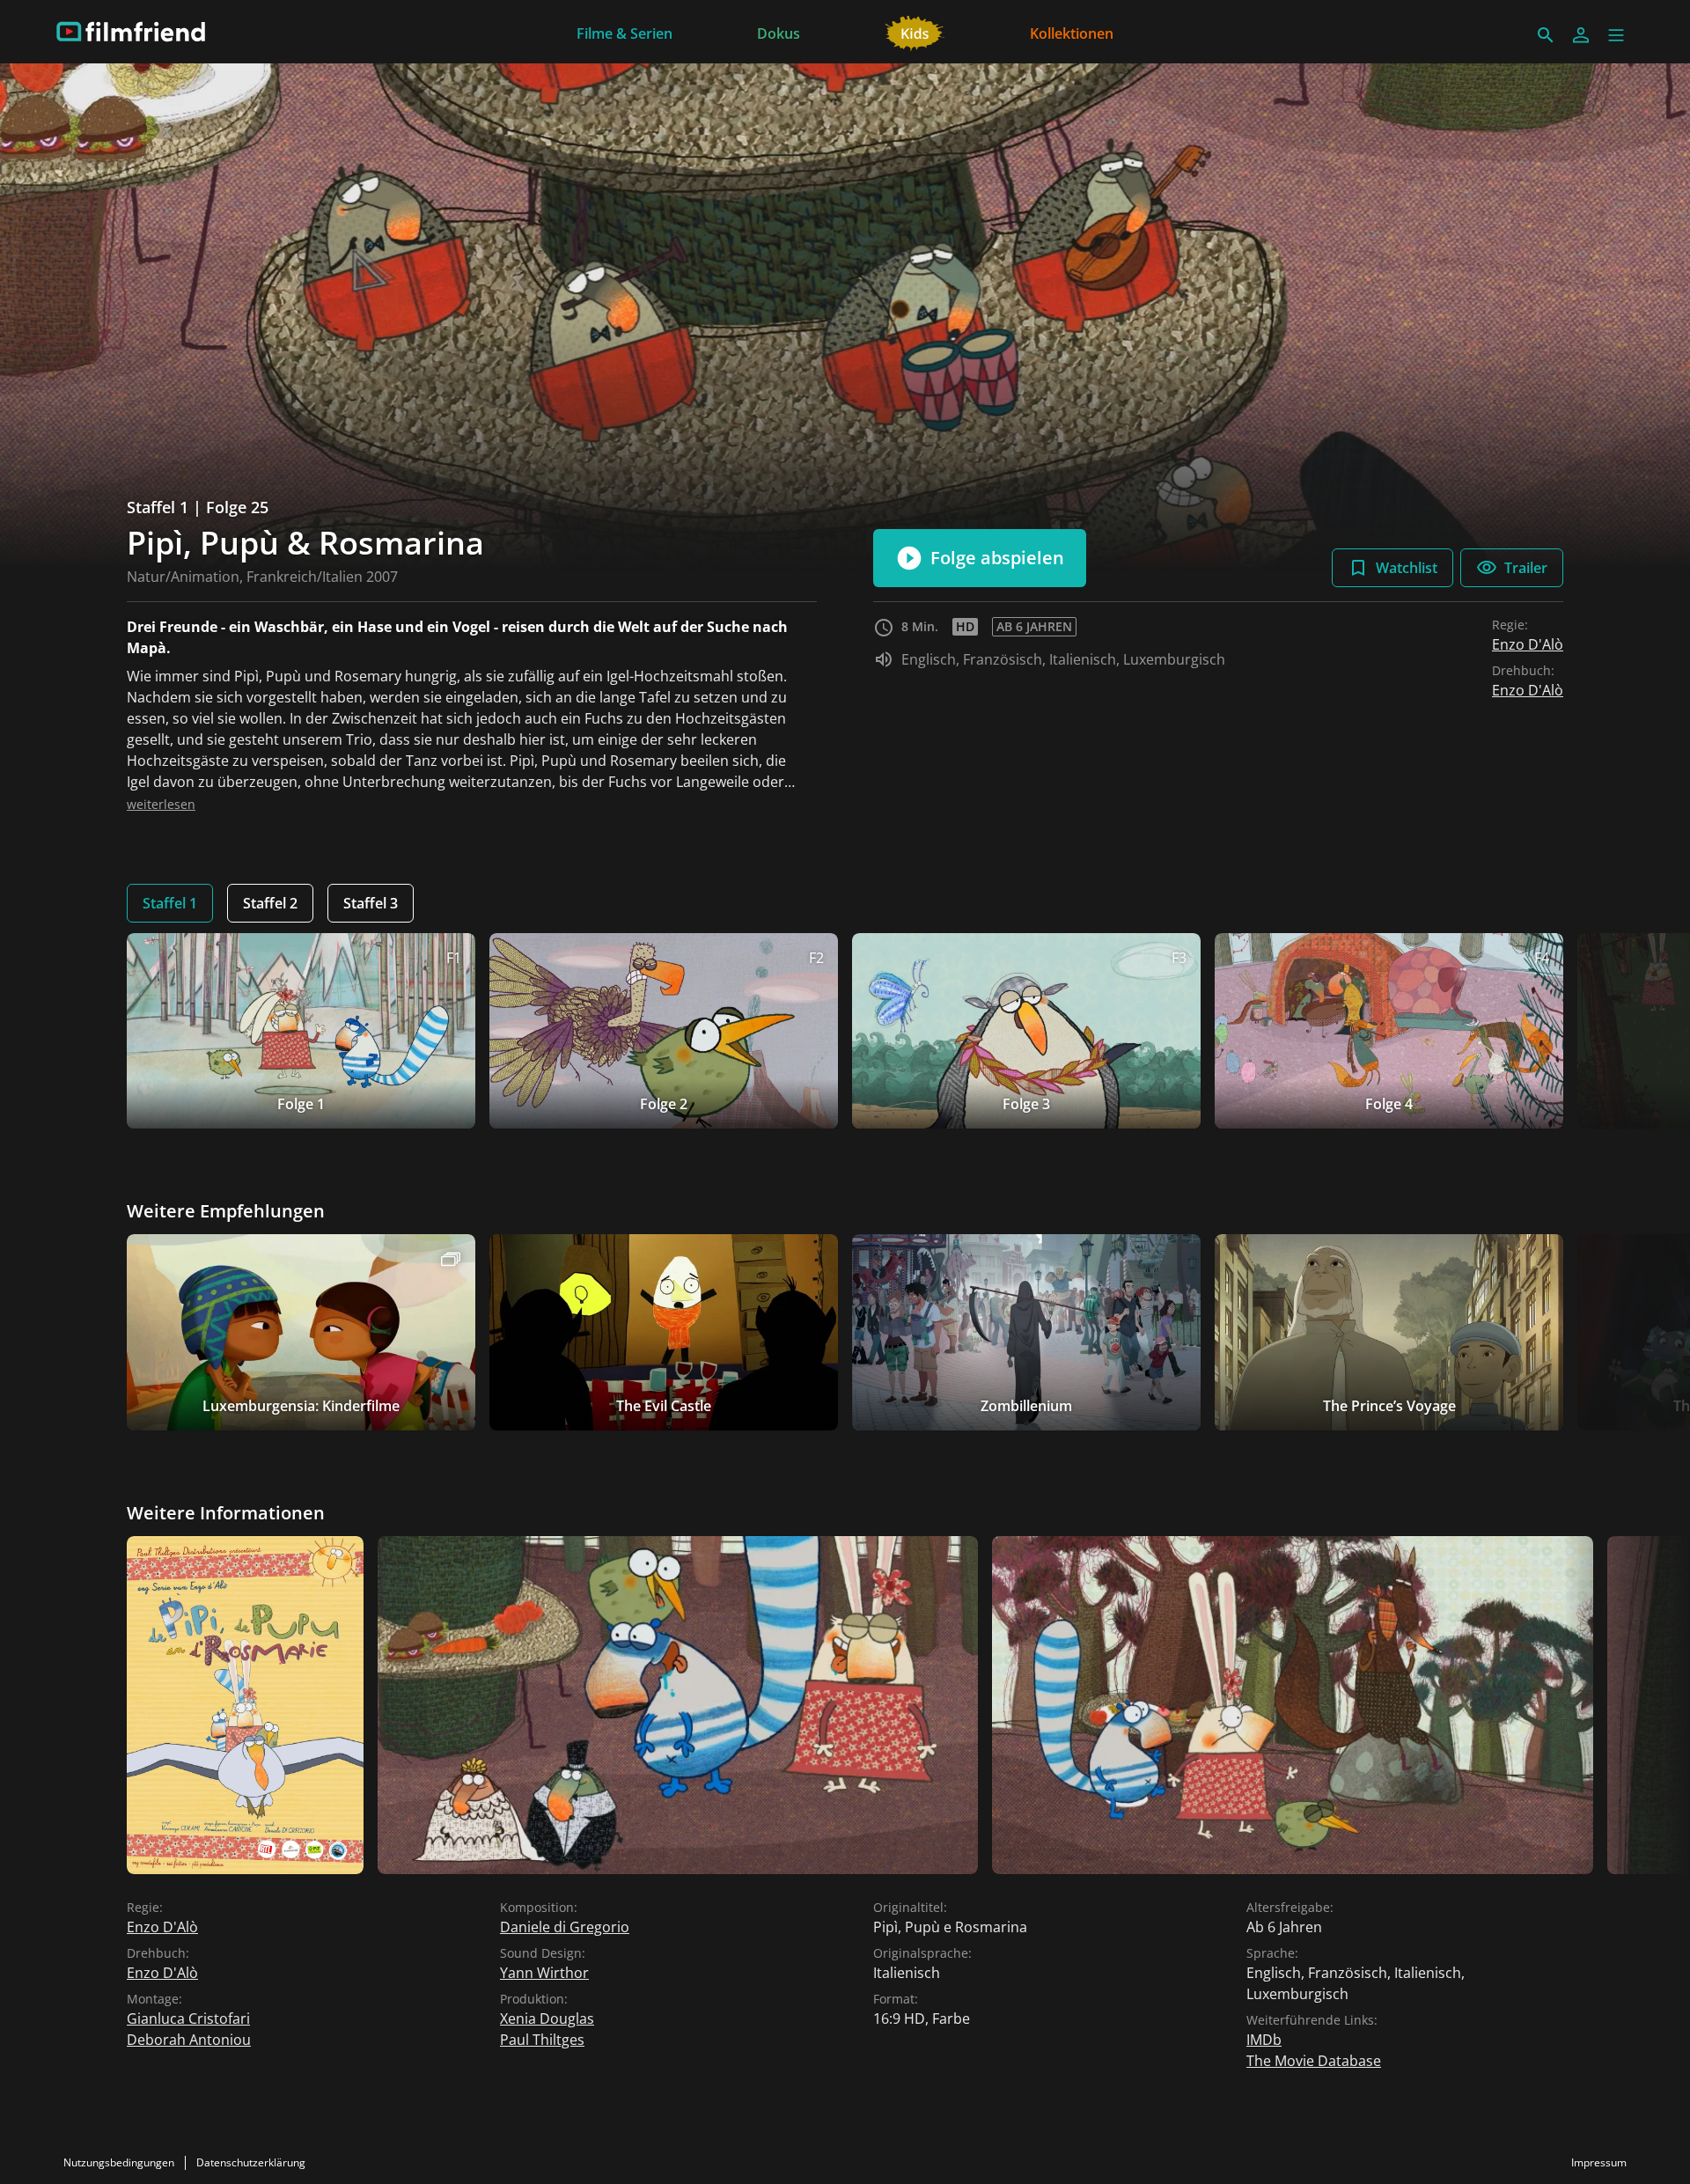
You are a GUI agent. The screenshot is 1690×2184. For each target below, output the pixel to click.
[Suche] (1546, 35)
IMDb (1264, 2040)
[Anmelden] (1581, 35)
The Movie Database (1314, 2061)
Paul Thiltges (542, 2040)
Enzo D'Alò (1528, 644)
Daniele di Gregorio (565, 1927)
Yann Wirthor (544, 1973)
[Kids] (915, 32)
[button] (1616, 35)
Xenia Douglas (547, 2019)
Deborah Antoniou (189, 2040)
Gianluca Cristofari (188, 2019)
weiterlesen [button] (161, 804)
